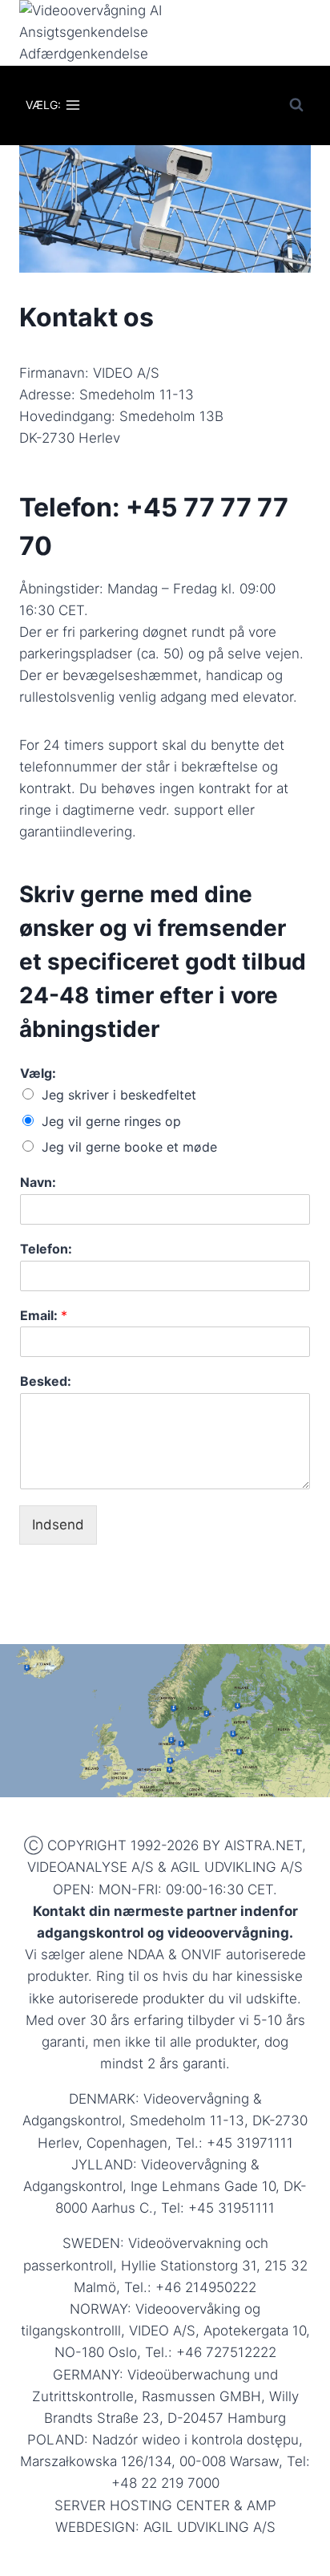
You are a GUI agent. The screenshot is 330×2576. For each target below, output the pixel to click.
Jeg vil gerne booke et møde (129, 1147)
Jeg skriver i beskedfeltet (119, 1095)
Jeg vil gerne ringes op (111, 1121)
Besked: (46, 1381)
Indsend (58, 1525)
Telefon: (46, 1249)
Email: (44, 1315)
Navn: (38, 1182)
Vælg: (38, 1073)
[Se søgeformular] (296, 105)
